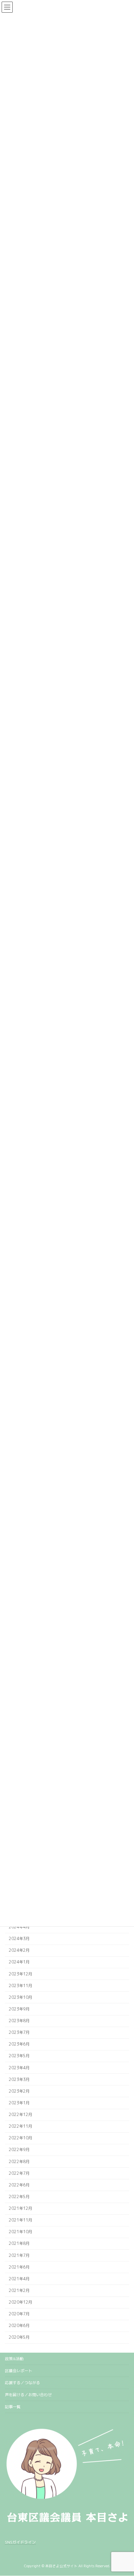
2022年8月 (19, 2162)
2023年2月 (19, 2091)
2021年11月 (20, 2220)
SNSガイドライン (20, 2542)
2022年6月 (19, 2185)
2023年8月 (19, 2021)
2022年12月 (20, 2115)
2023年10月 (20, 1997)
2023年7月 (19, 2032)
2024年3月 (19, 1939)
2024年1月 (19, 1962)
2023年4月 (19, 2068)
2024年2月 (19, 1951)
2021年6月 (19, 2267)
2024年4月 (19, 1927)
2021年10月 (20, 2232)
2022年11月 (20, 2126)
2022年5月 (19, 2197)
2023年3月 (19, 2079)
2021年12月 (20, 2208)
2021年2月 (19, 2290)
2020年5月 (19, 2338)
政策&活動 (14, 2359)
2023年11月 (20, 1986)
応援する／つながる (22, 2383)
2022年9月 (19, 2150)
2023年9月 (19, 2009)
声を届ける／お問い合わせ (28, 2395)
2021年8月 (19, 2244)
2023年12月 (20, 1974)
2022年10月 (20, 2138)
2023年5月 (19, 2056)
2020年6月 (19, 2326)
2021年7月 (19, 2255)
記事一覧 (13, 2407)
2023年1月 (19, 2103)
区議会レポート (19, 2371)
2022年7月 (19, 2173)
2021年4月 (19, 2279)
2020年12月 (20, 2302)
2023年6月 (19, 2044)
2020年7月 (19, 2314)
